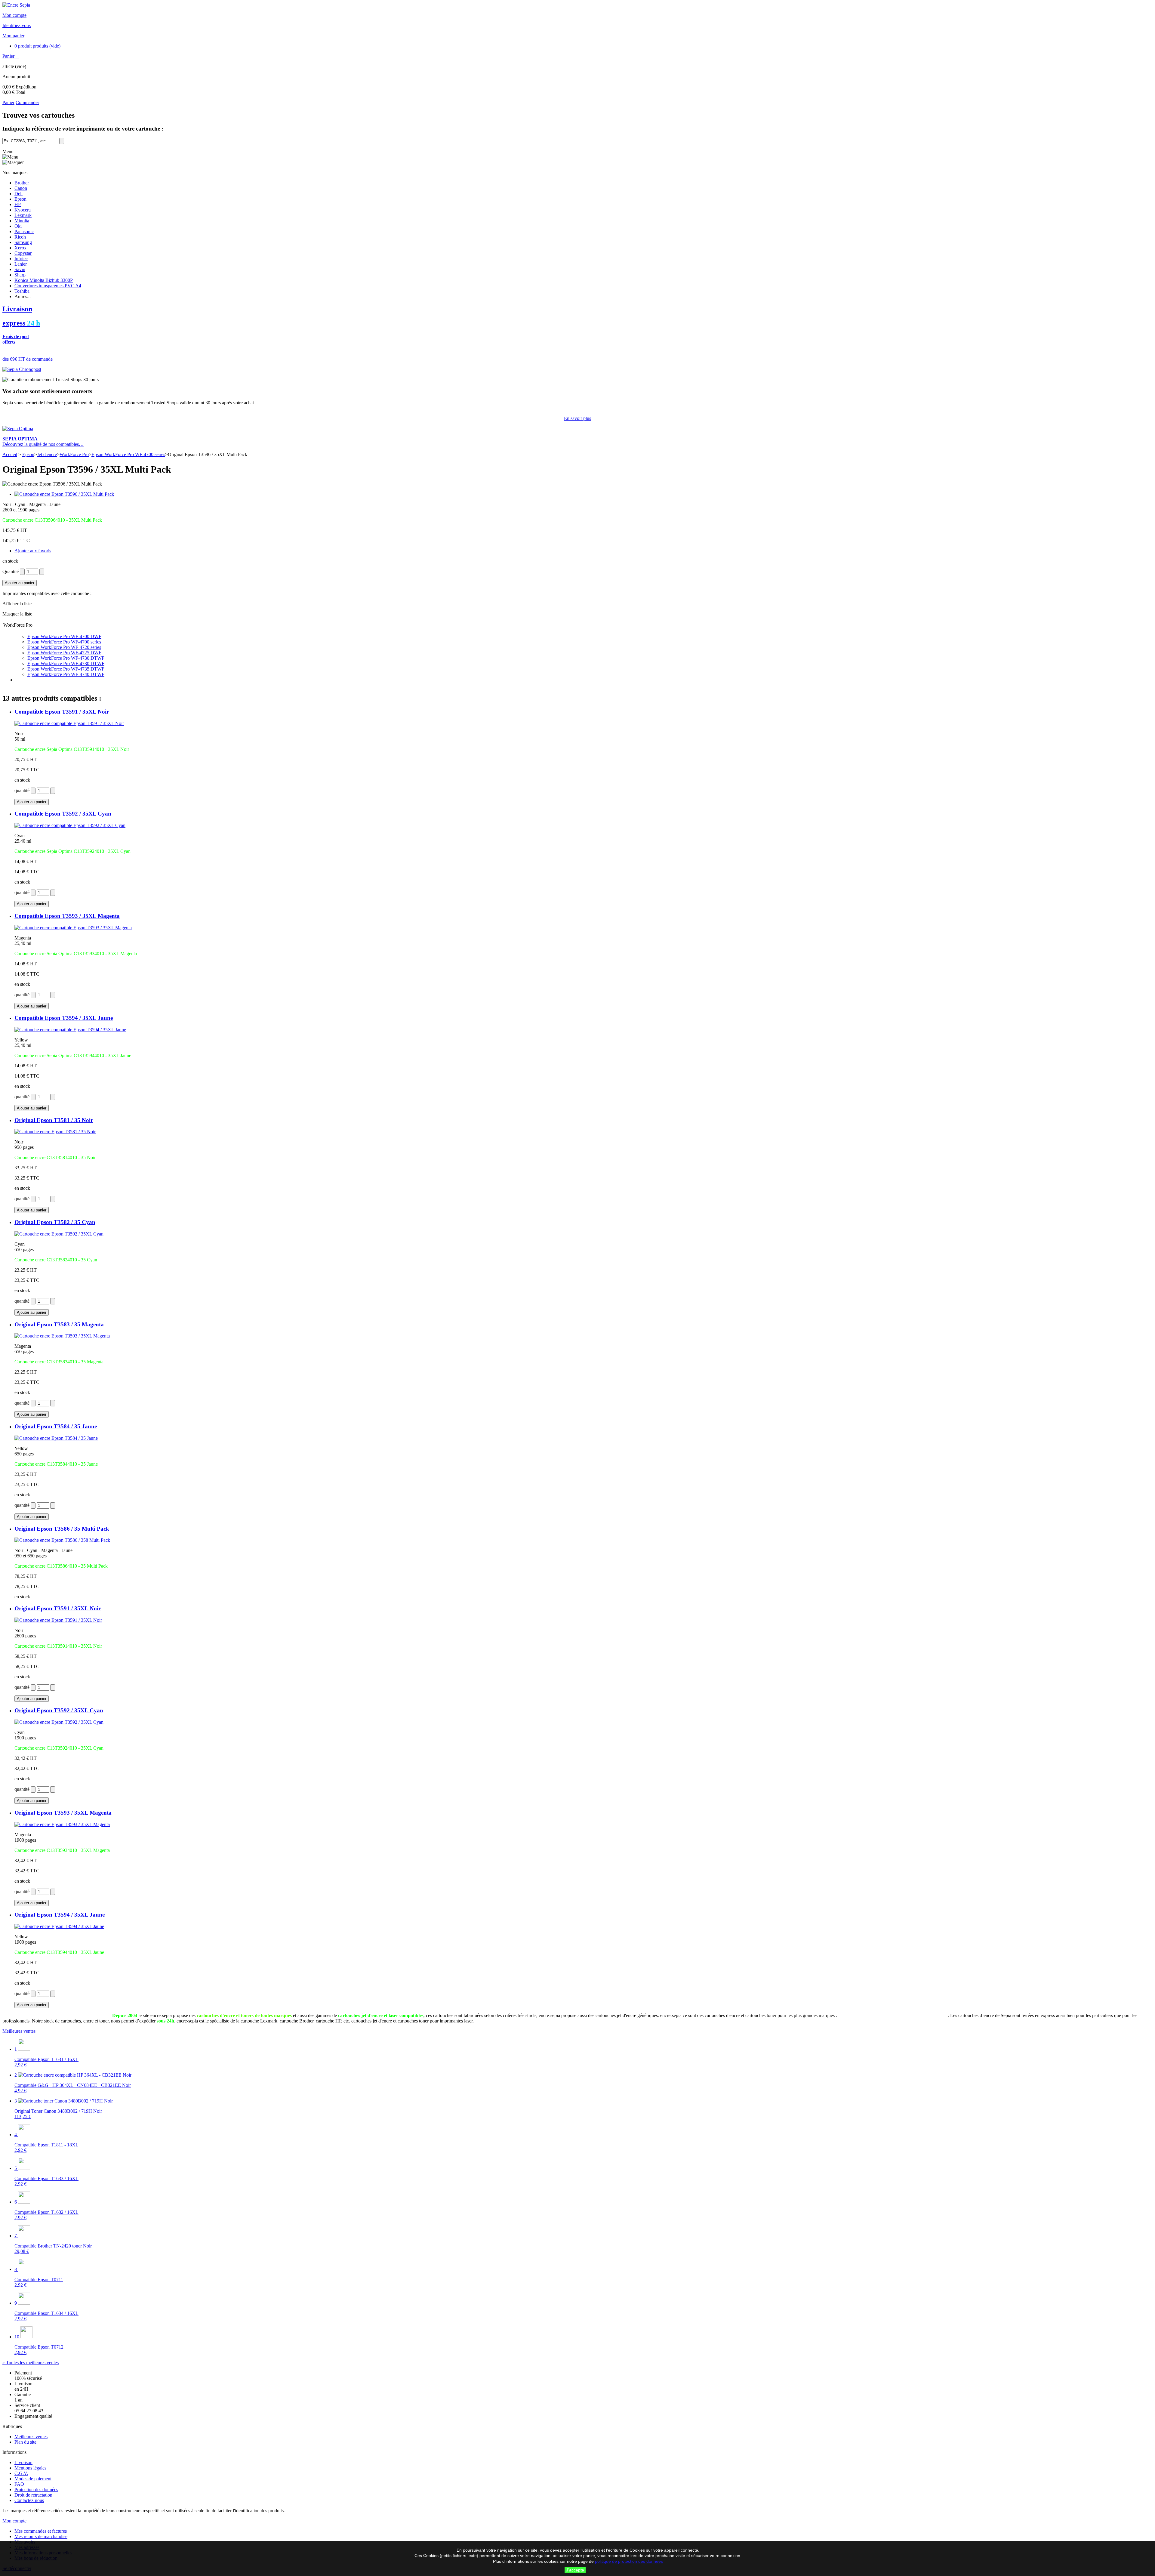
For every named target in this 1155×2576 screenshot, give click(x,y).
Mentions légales (30, 2468)
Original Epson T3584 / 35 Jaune (56, 1426)
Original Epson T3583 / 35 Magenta (59, 1324)
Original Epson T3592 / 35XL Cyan (59, 1710)
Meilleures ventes (19, 2031)
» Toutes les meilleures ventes (31, 2363)
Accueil (10, 454)
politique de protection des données (629, 2561)
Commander (27, 102)
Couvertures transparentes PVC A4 (48, 286)
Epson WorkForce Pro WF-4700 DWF (64, 636)
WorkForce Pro (74, 454)
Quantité (11, 571)
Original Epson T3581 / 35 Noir (54, 1120)
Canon (21, 188)
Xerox (20, 248)
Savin (20, 269)
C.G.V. (21, 2473)
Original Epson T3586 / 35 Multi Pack (62, 1529)
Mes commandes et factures (41, 2531)
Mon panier (13, 36)
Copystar (23, 253)
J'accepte (575, 2570)
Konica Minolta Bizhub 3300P (44, 280)
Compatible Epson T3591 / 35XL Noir (62, 712)
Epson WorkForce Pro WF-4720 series (64, 647)
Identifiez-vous (17, 25)
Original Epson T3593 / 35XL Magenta (63, 1813)
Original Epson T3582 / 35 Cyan (55, 1222)
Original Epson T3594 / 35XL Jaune (60, 1915)
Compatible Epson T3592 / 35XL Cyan (63, 814)
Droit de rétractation (33, 2495)
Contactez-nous (29, 2500)
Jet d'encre (47, 454)
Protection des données (36, 2490)
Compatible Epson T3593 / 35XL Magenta (67, 916)
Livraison (23, 2462)
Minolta (22, 221)
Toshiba (22, 291)
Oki (18, 226)
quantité (22, 790)
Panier (9, 56)
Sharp (20, 275)
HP (18, 204)
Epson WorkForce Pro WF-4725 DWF (64, 653)
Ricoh (20, 237)
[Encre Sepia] (16, 5)
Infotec (21, 259)
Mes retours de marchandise (41, 2536)
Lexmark (23, 215)
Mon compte (14, 15)
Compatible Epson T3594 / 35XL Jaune (64, 1018)
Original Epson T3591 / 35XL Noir (58, 1608)
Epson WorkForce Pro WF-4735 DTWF (66, 669)
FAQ (19, 2484)
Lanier (21, 264)
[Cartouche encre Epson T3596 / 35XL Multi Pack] (64, 494)
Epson (20, 199)
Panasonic (24, 231)
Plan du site (25, 2442)
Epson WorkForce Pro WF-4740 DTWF (66, 674)
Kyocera (23, 210)
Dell (18, 194)
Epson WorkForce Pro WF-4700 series (128, 454)
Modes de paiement (33, 2479)
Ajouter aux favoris (33, 551)
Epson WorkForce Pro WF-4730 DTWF (66, 658)
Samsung (23, 242)
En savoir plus (577, 418)
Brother (22, 183)
